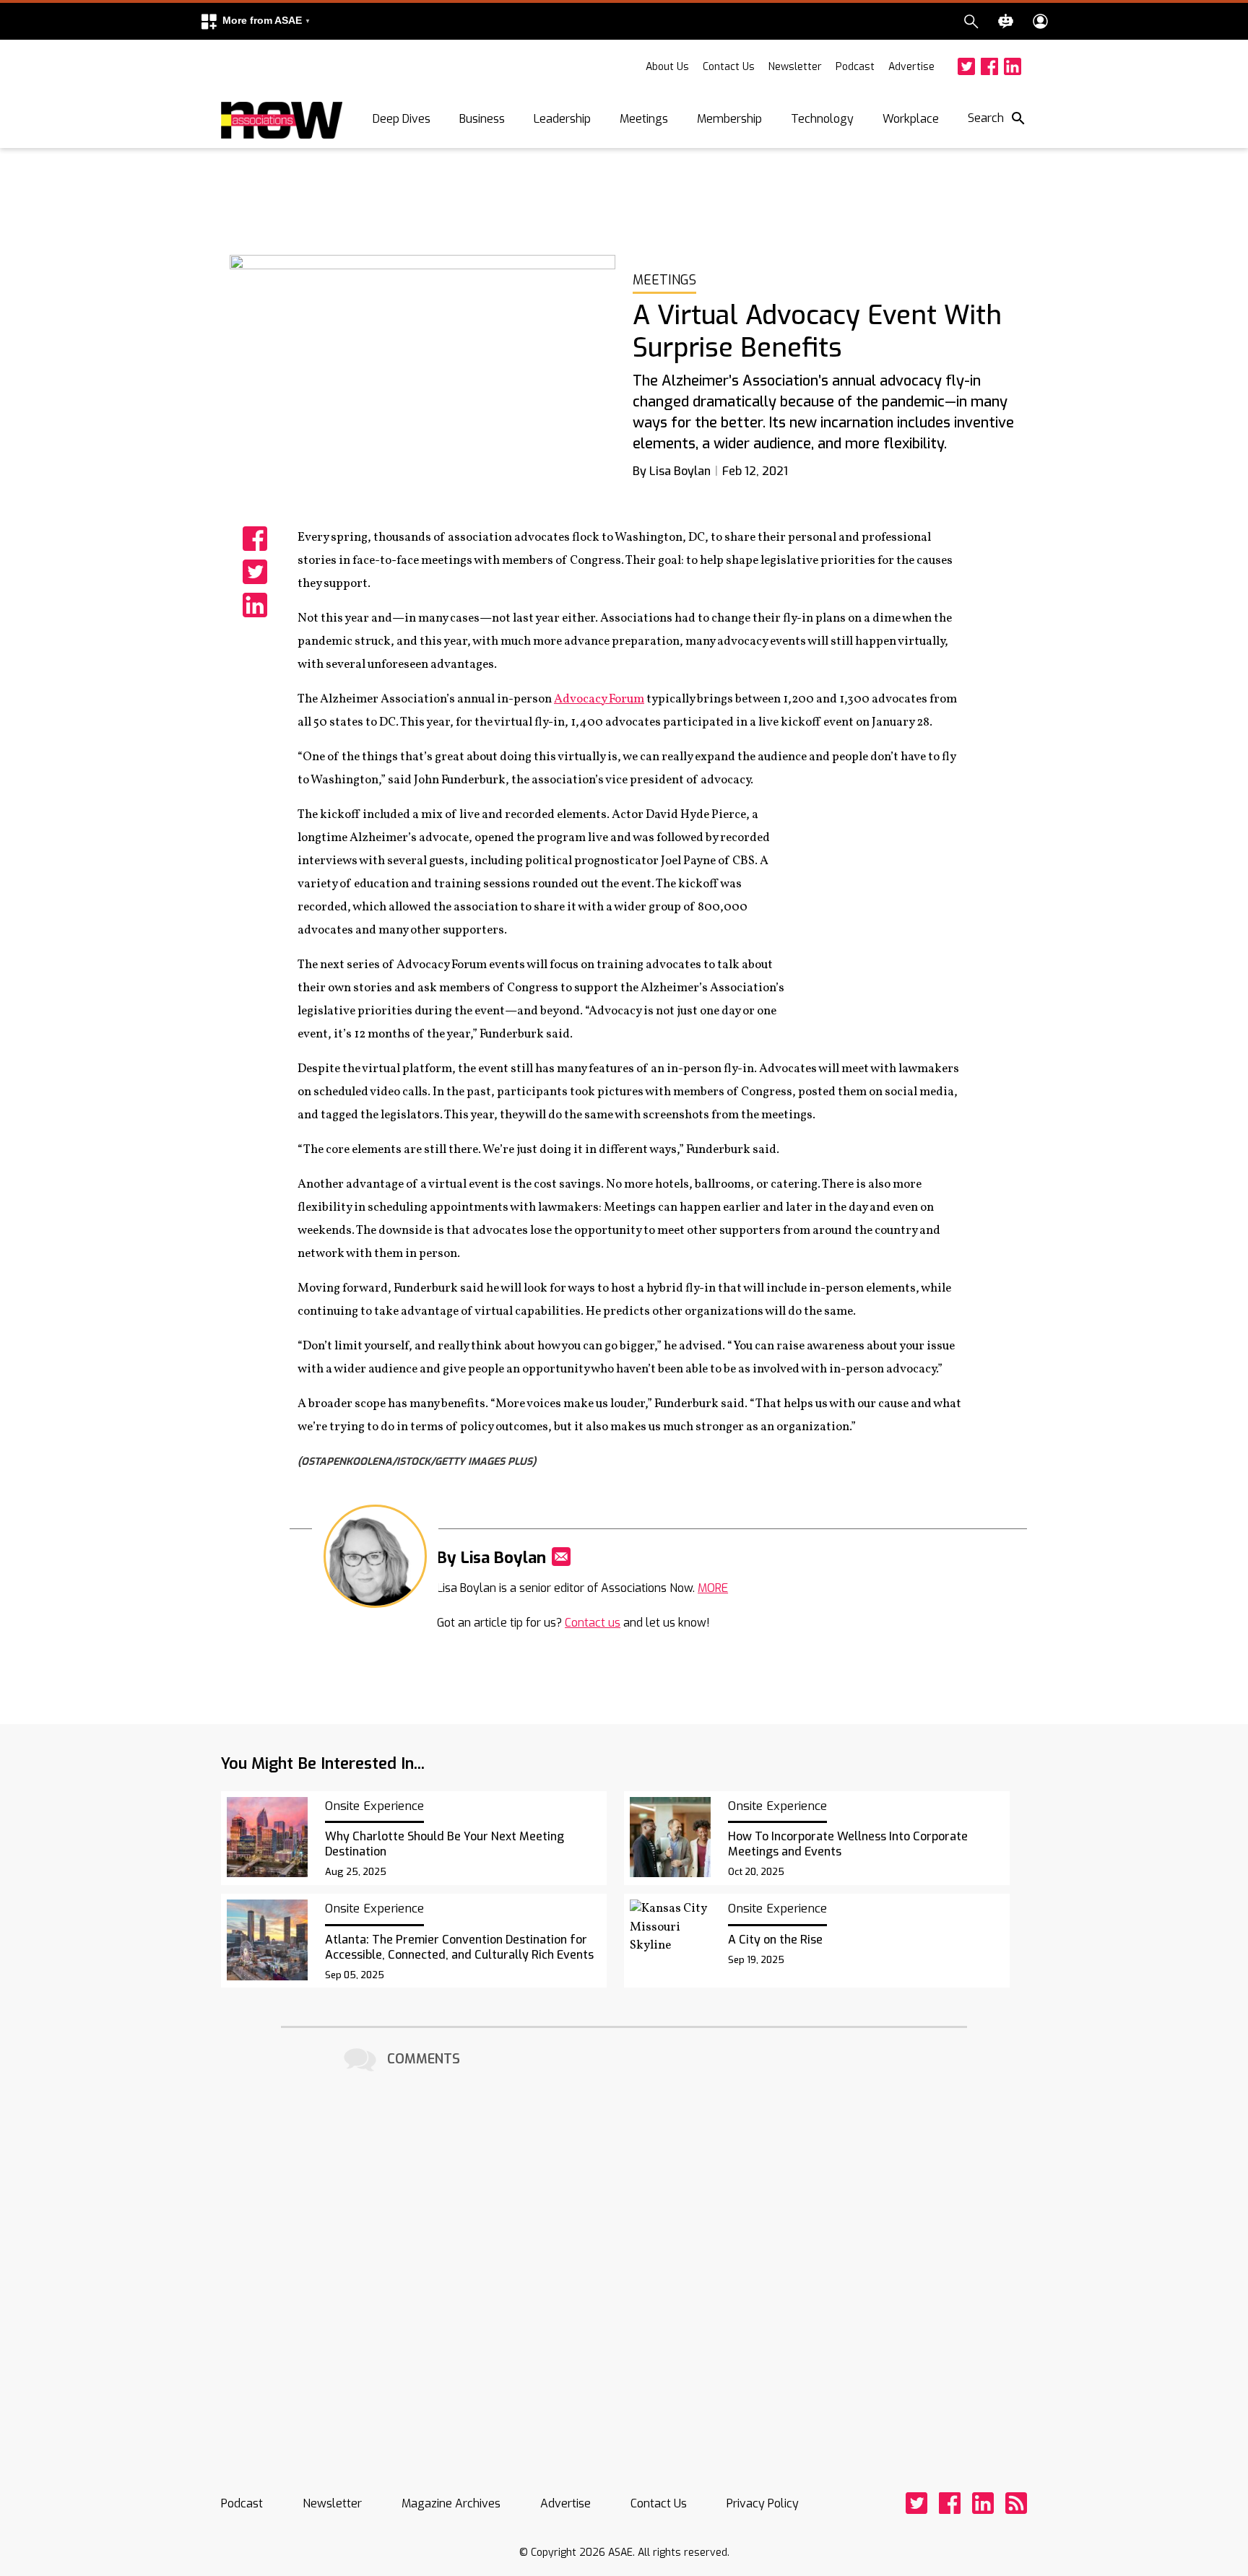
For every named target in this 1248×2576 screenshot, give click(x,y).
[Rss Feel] (1016, 2503)
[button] (255, 21)
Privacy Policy (763, 2503)
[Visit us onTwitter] (966, 66)
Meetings (644, 119)
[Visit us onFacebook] (989, 66)
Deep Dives (402, 119)
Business (482, 119)
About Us (667, 67)
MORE (713, 1588)
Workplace (911, 119)
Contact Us (729, 67)
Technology (822, 119)
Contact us (593, 1623)
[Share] (255, 539)
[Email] (561, 1557)
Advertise (911, 67)
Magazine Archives (451, 2503)
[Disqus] (624, 2257)
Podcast (855, 67)
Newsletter (795, 67)
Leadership (562, 119)
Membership (729, 119)
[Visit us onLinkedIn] (1013, 66)
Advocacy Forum (599, 699)
